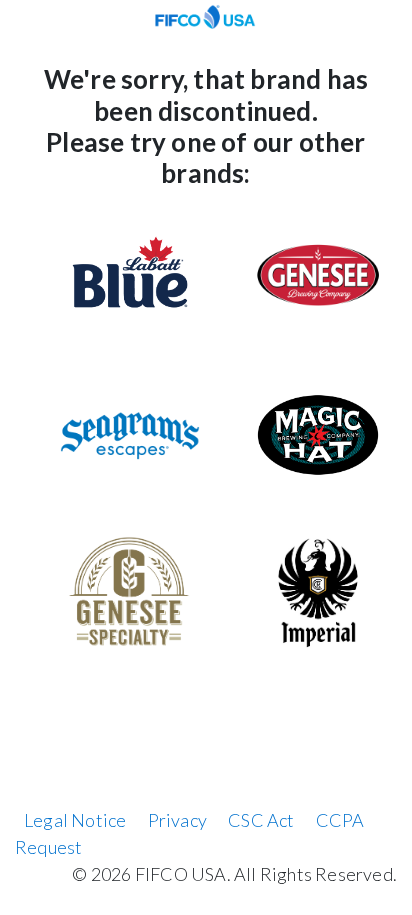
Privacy (177, 820)
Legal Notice (75, 820)
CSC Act (261, 820)
